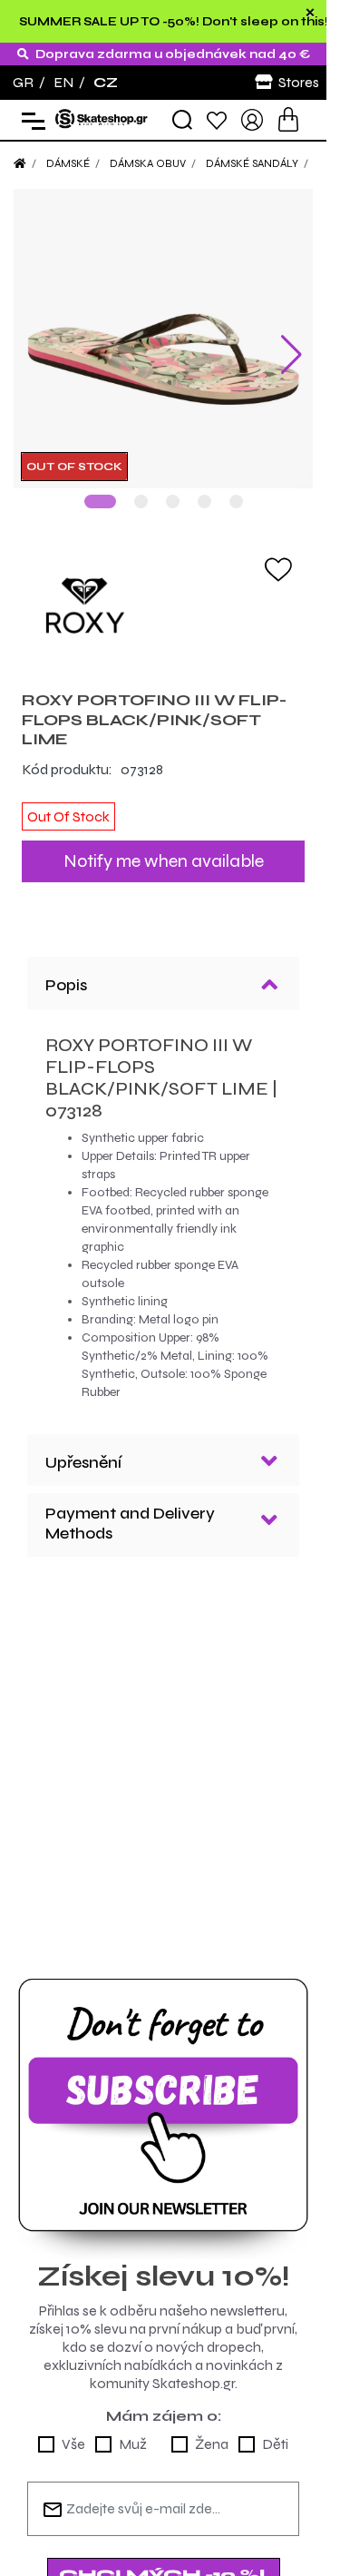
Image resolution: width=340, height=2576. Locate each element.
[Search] (182, 120)
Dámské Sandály (252, 163)
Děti (275, 2444)
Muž (133, 2444)
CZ (106, 82)
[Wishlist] (217, 119)
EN (63, 82)
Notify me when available (164, 861)
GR (23, 82)
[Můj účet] (252, 118)
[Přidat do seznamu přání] (278, 568)
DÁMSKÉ (68, 163)
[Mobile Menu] (29, 120)
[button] (100, 501)
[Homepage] (20, 163)
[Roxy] (163, 605)
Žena (212, 2444)
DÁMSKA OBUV (148, 163)
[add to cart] (288, 119)
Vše (73, 2444)
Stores (299, 82)
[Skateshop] (102, 118)
